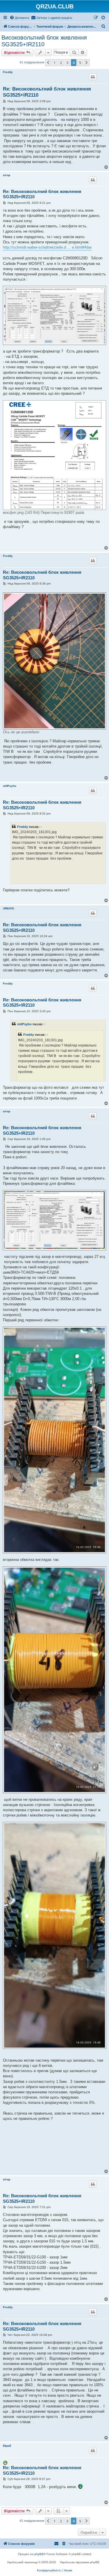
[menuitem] (19, 18)
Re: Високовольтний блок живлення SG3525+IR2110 (47, 92)
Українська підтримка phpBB (80, 2562)
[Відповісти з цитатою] (93, 77)
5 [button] (80, 63)
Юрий (7, 2446)
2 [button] (61, 63)
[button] (48, 63)
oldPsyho (10, 786)
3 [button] (67, 63)
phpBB (39, 2554)
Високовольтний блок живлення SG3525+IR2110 (44, 41)
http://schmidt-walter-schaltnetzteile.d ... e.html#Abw (47, 247)
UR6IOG (9, 908)
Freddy (8, 72)
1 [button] (54, 63)
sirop (7, 175)
